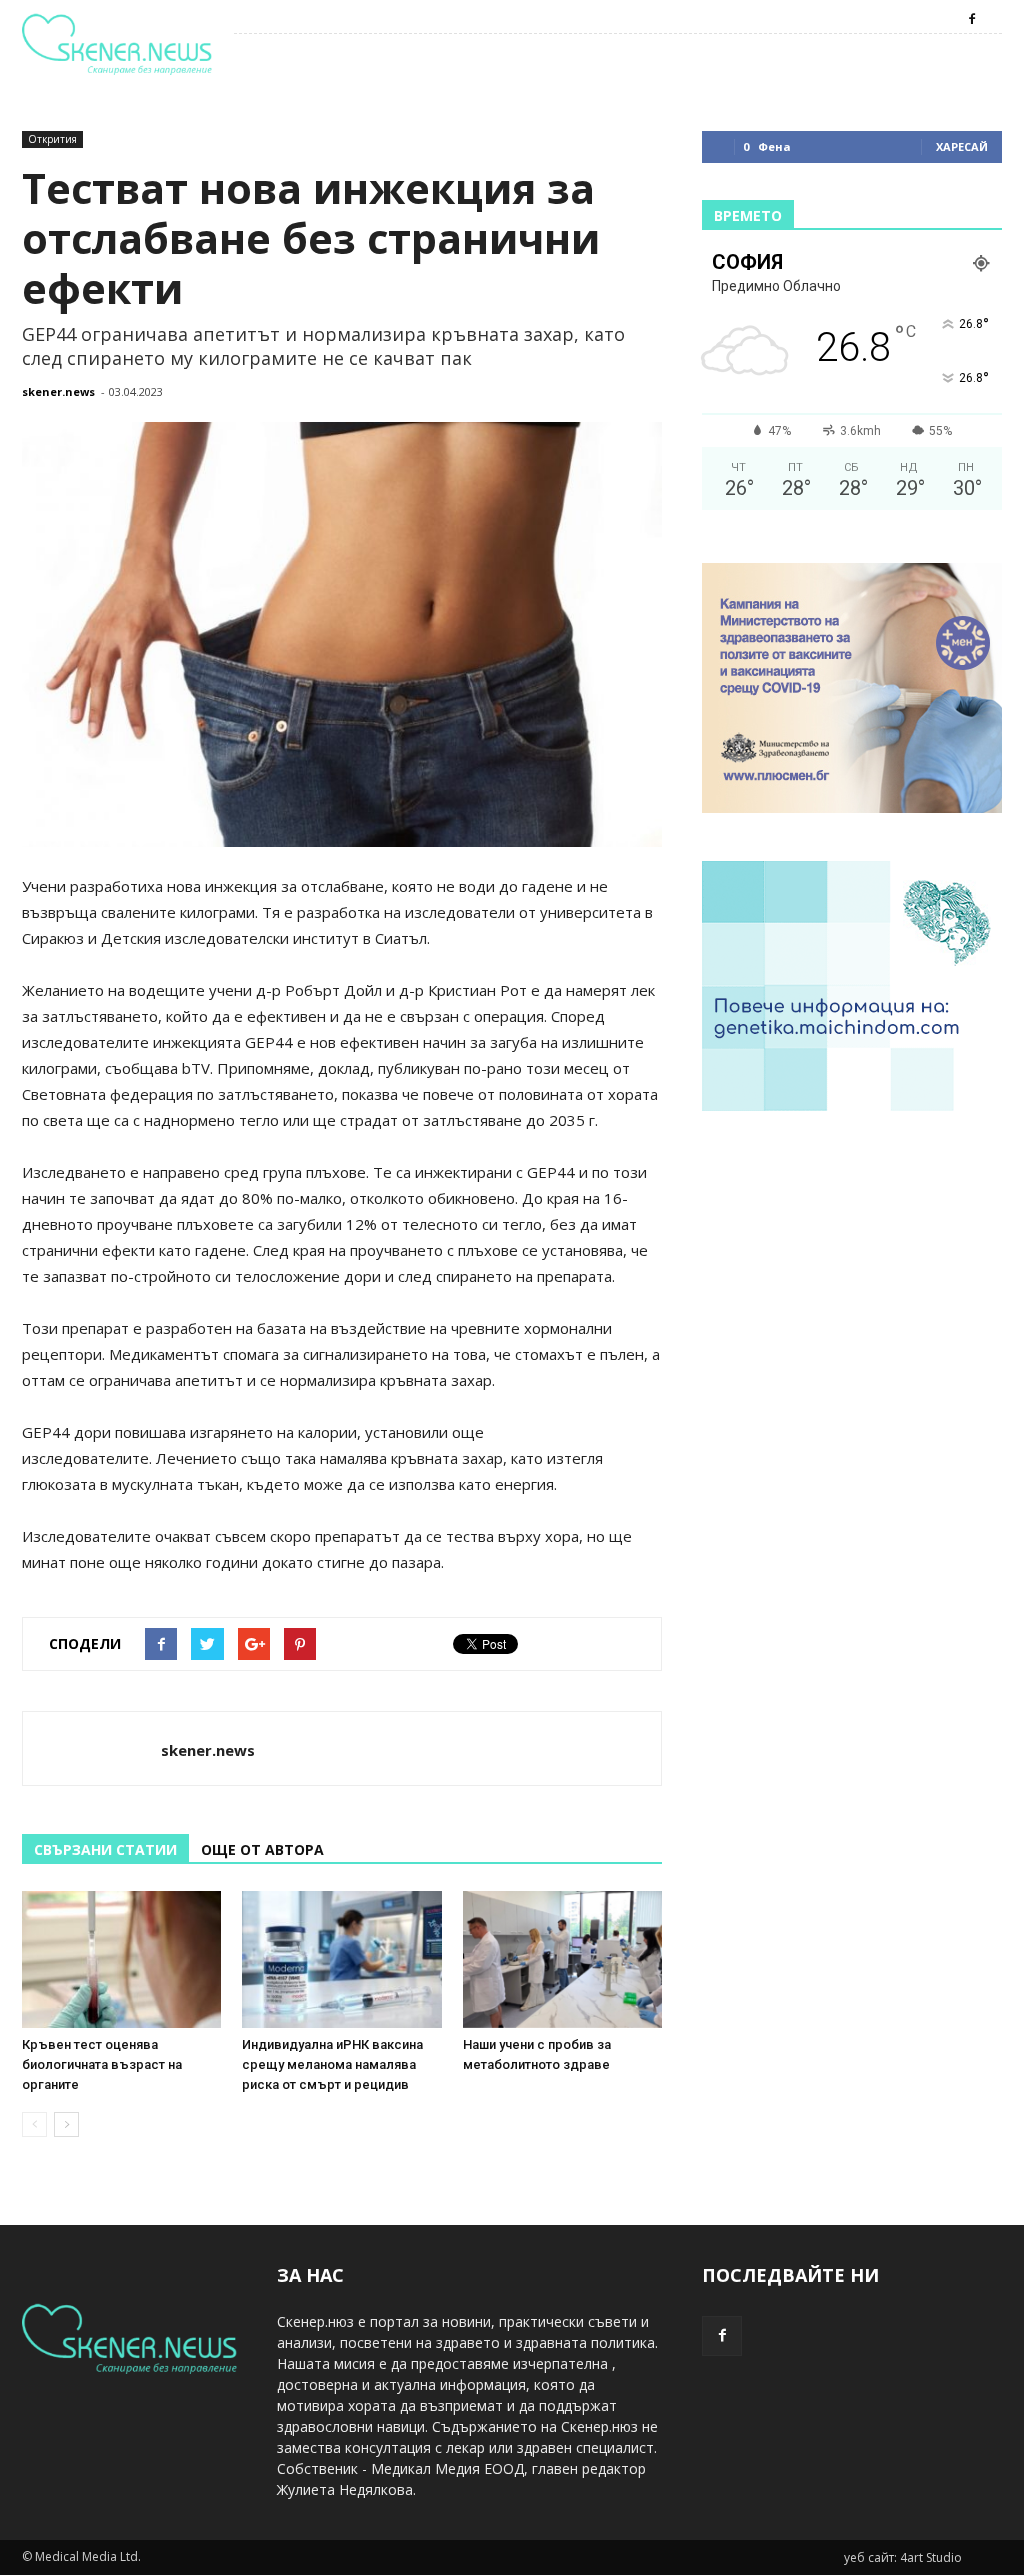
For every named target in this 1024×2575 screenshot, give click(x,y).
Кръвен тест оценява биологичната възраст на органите (102, 2064)
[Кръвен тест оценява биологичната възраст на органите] (121, 1959)
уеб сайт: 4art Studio (903, 2557)
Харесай (962, 146)
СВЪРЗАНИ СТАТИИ (105, 1849)
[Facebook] (972, 19)
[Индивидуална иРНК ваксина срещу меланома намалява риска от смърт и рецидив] (341, 1959)
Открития (52, 139)
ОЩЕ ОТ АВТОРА (262, 1849)
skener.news (58, 391)
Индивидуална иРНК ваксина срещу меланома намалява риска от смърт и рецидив (332, 2064)
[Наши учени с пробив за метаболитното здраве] (562, 1959)
